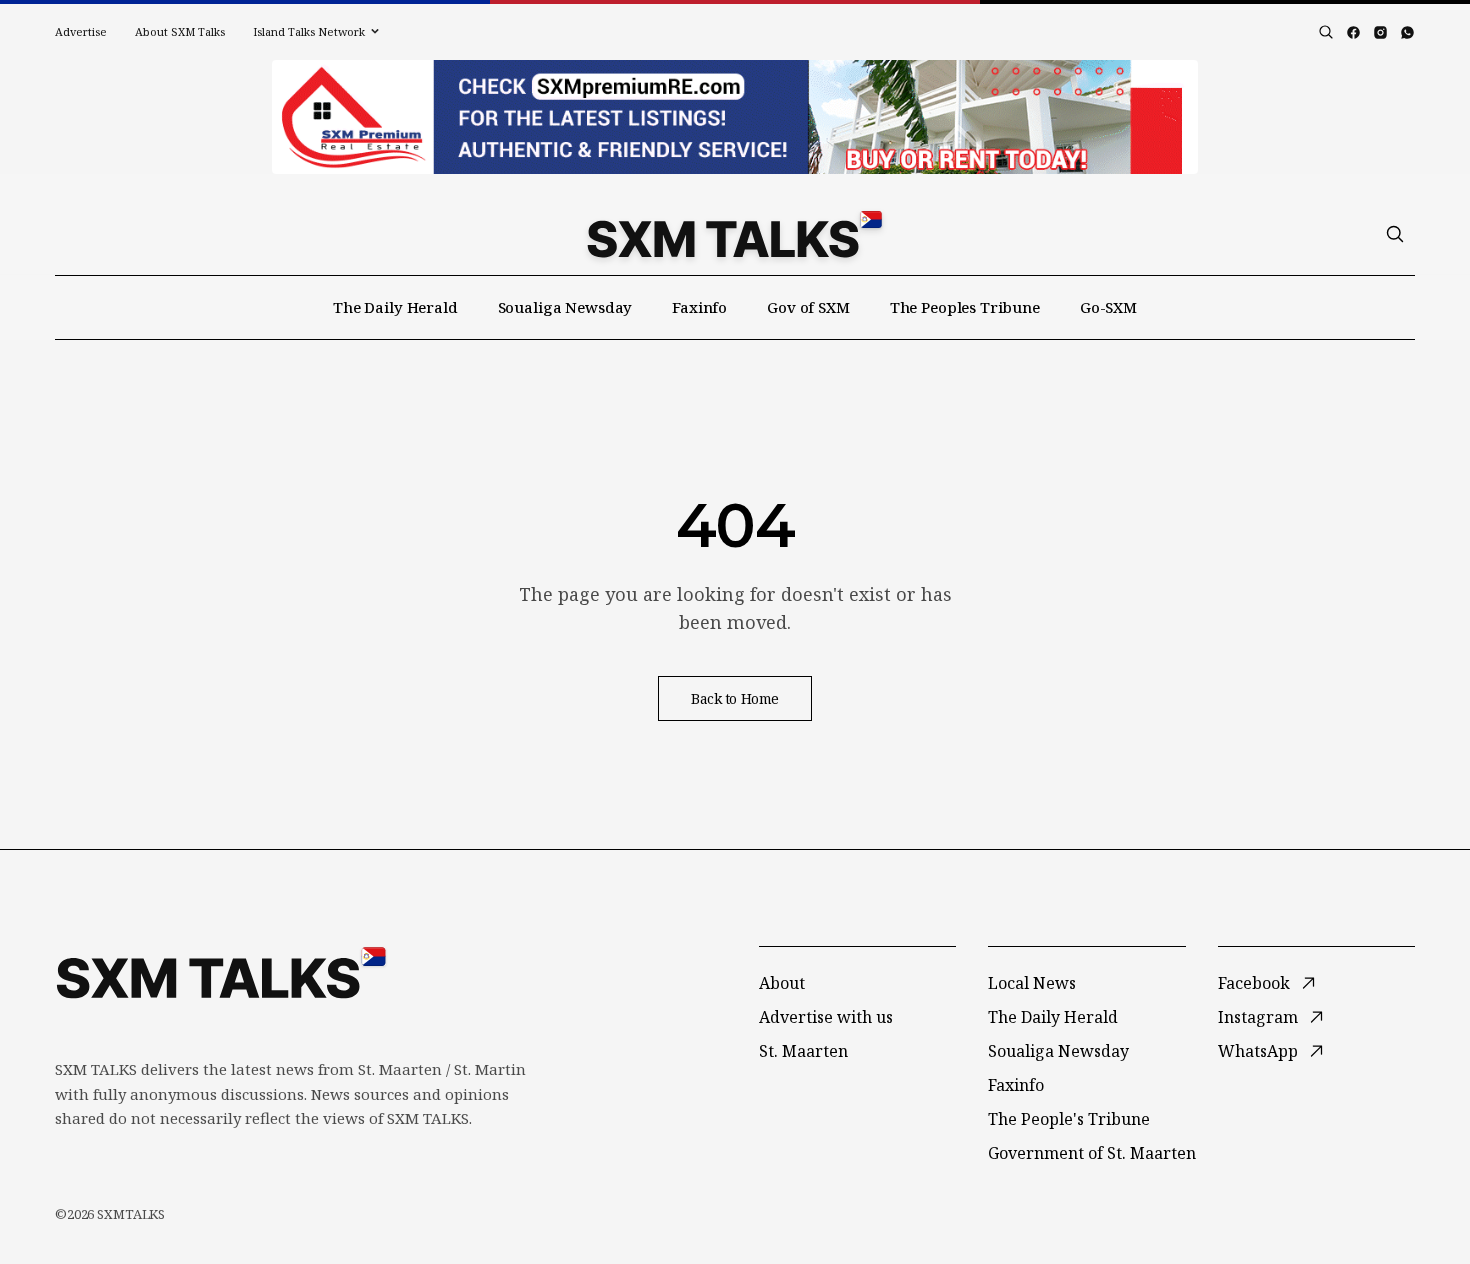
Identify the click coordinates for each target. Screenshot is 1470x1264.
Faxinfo (699, 307)
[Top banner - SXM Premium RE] (735, 117)
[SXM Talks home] (734, 234)
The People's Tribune (1069, 1119)
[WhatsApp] (1407, 32)
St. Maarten (803, 1051)
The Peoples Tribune (965, 307)
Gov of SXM (808, 307)
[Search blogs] (1326, 32)
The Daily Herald (395, 307)
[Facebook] (1353, 32)
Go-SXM (1108, 307)
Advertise (81, 31)
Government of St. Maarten (1092, 1153)
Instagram (1258, 1017)
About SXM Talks (180, 31)
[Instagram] (1380, 32)
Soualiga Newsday (565, 307)
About (782, 983)
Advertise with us (826, 1017)
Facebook (1254, 983)
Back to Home (735, 698)
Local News (1032, 983)
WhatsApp (1258, 1051)
